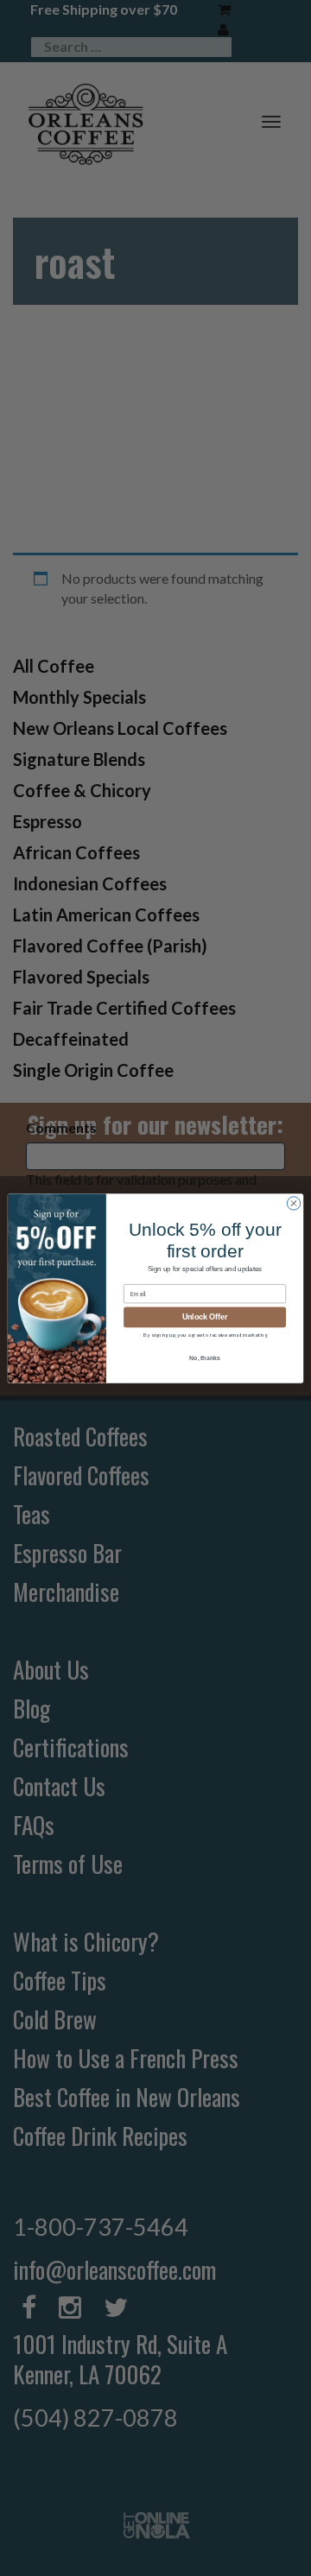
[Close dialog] (293, 1203)
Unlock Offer (205, 1317)
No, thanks (205, 1357)
